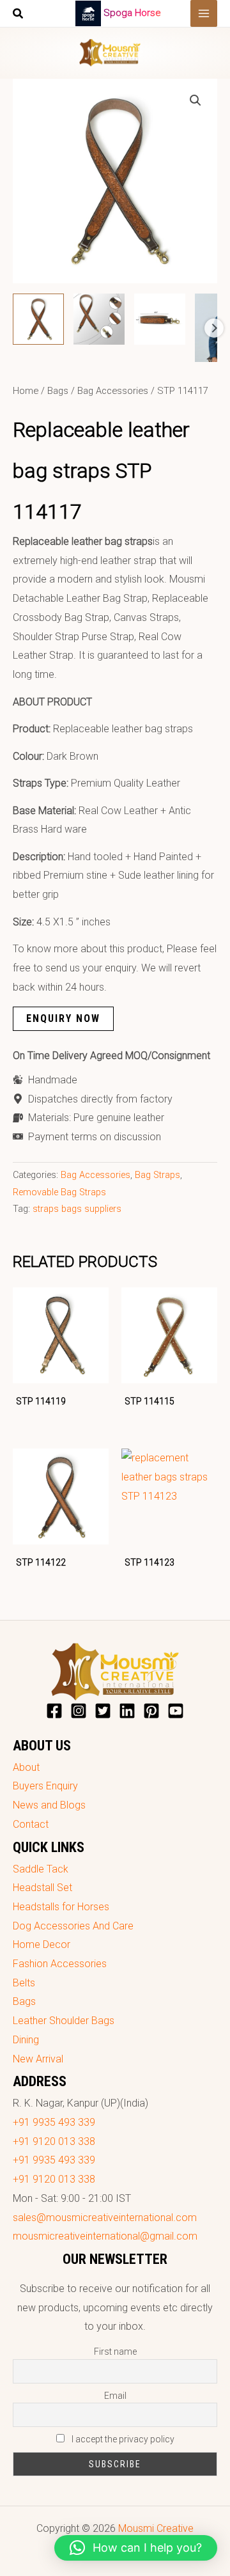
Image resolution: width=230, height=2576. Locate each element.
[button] (19, 15)
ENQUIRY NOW (63, 1018)
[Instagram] (79, 1711)
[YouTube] (176, 1711)
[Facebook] (54, 1711)
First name (115, 2352)
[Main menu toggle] (204, 13)
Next (214, 328)
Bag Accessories (113, 391)
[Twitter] (103, 1711)
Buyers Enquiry (45, 1786)
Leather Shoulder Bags (64, 2021)
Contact (31, 1824)
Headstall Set (42, 1888)
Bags (58, 391)
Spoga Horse (132, 13)
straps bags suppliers (77, 1209)
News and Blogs (49, 1805)
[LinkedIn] (127, 1711)
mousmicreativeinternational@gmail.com (105, 2236)
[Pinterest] (151, 1711)
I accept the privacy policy (122, 2439)
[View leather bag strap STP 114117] (38, 319)
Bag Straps (157, 1175)
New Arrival (38, 2059)
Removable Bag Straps (59, 1192)
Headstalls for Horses (61, 1907)
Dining (26, 2040)
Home (26, 391)
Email (115, 2396)
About (26, 1767)
